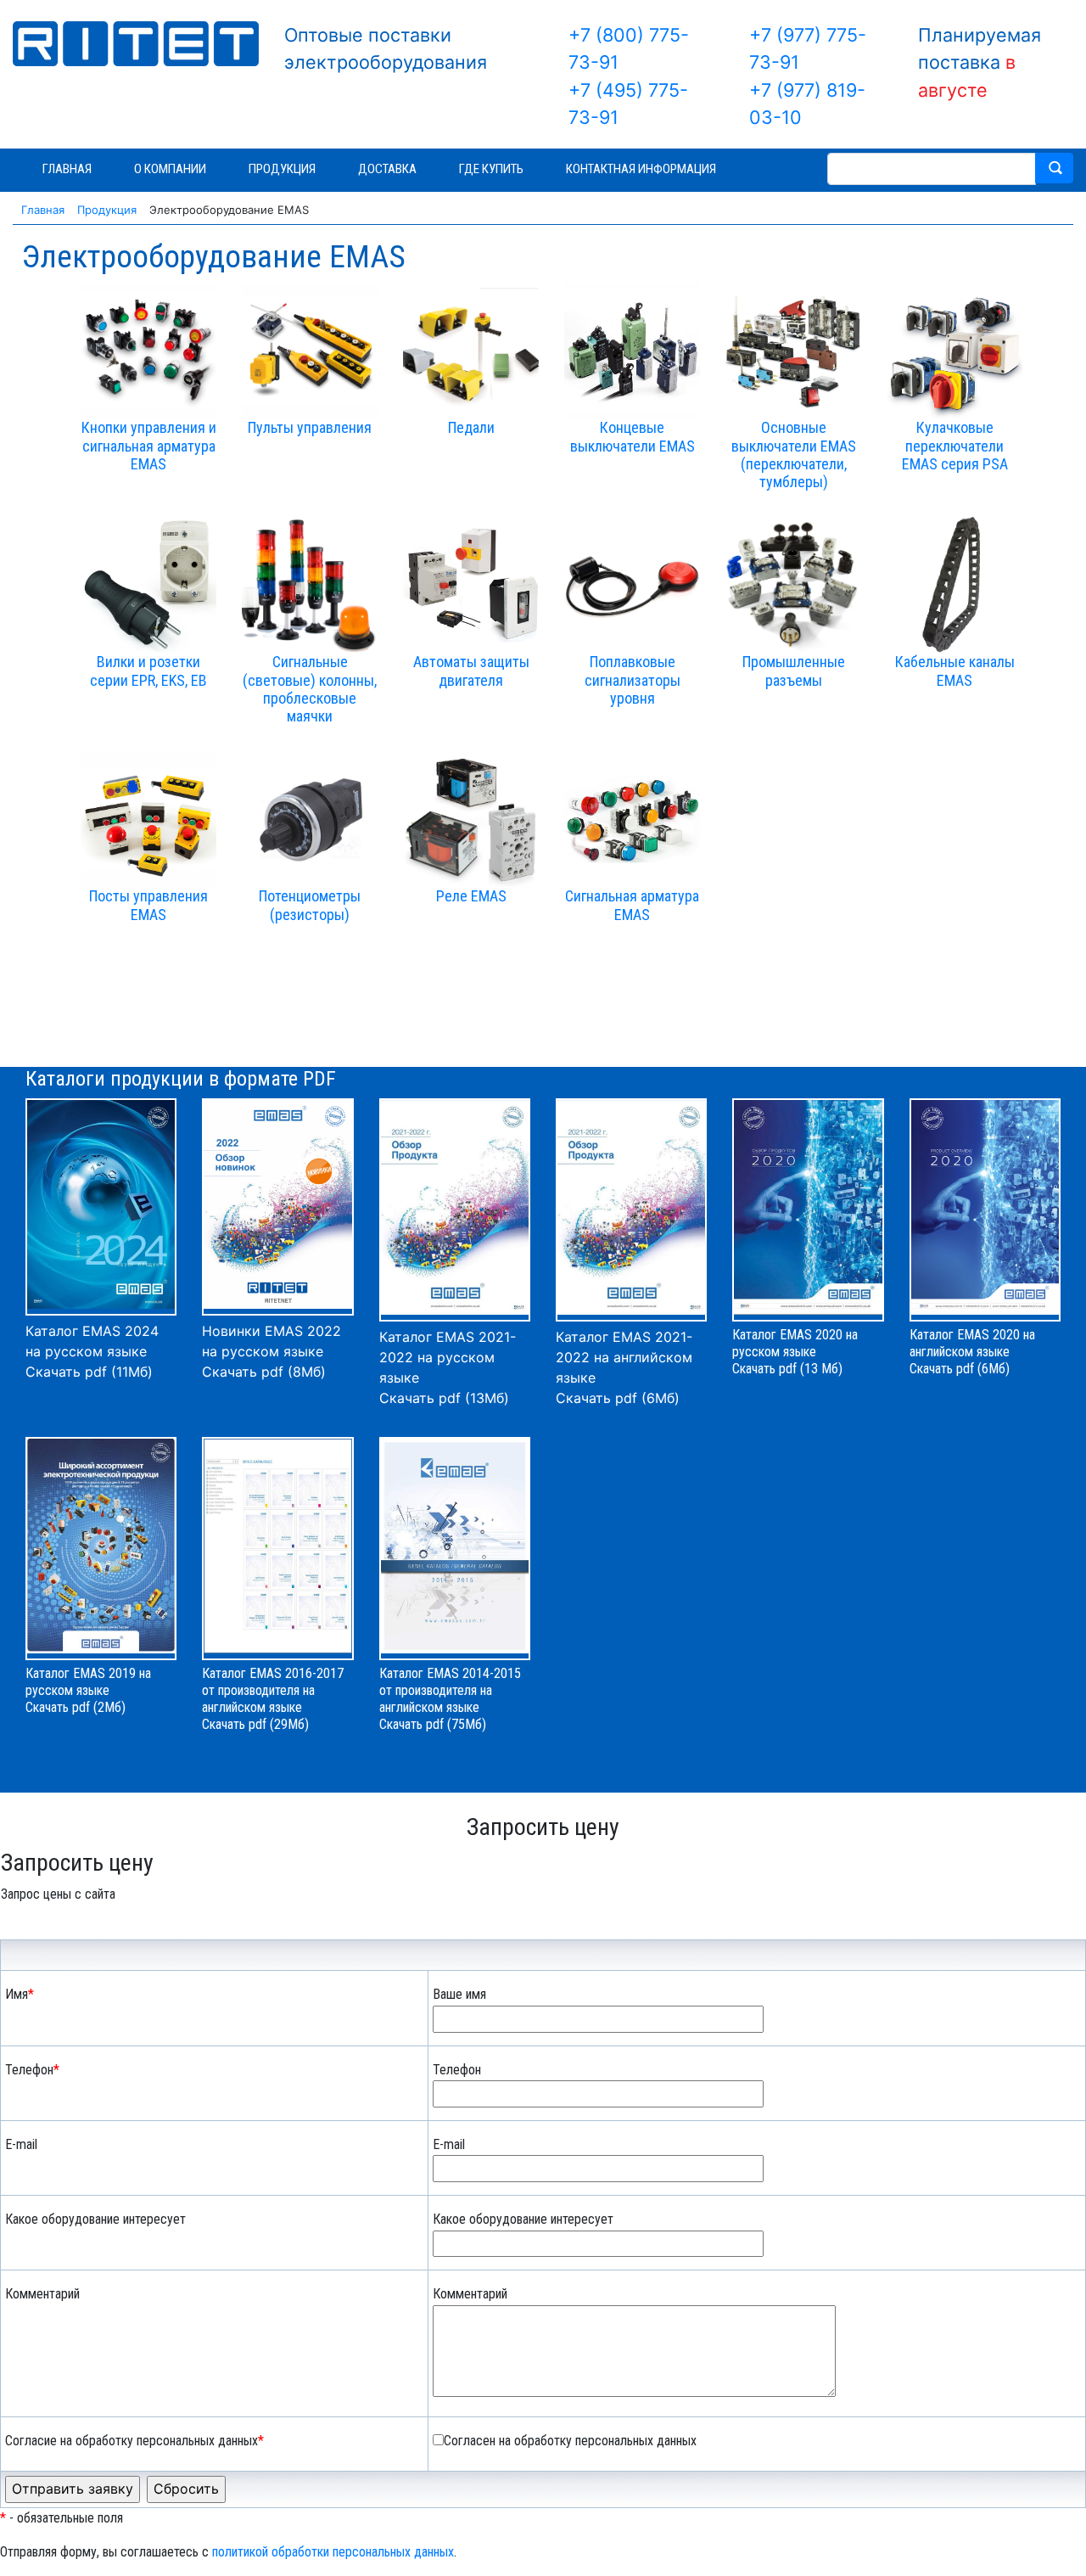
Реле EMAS (471, 897)
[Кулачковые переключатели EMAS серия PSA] (954, 351)
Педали (471, 428)
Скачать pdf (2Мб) (76, 1707)
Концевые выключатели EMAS (633, 437)
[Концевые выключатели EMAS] (632, 351)
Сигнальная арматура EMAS (632, 906)
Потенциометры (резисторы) (310, 906)
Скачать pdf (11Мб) (89, 1372)
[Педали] (471, 351)
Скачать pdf (234, 1724)
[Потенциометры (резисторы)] (310, 819)
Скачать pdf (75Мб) (433, 1724)
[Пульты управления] (310, 351)
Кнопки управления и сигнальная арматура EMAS (149, 446)
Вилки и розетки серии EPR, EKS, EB (148, 671)
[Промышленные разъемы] (793, 585)
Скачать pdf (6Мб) (618, 1398)
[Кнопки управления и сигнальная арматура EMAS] (148, 351)
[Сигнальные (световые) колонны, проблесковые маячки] (310, 585)
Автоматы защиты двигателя (471, 671)
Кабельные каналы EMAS (955, 671)
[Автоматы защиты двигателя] (471, 585)
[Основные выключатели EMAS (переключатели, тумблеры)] (793, 351)
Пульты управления (310, 428)
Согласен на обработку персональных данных (570, 2441)
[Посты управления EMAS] (148, 819)
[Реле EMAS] (471, 819)
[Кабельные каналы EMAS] (954, 585)
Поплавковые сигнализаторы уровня (633, 681)
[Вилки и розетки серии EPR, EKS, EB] (148, 585)
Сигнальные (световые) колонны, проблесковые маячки (310, 690)
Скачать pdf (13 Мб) (787, 1369)
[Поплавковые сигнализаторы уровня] (632, 585)
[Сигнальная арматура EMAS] (632, 819)
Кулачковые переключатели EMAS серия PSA (955, 446)
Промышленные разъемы (794, 671)
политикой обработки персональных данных (333, 2552)
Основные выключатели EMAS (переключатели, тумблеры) (794, 455)
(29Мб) (289, 1724)
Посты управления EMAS (148, 906)
